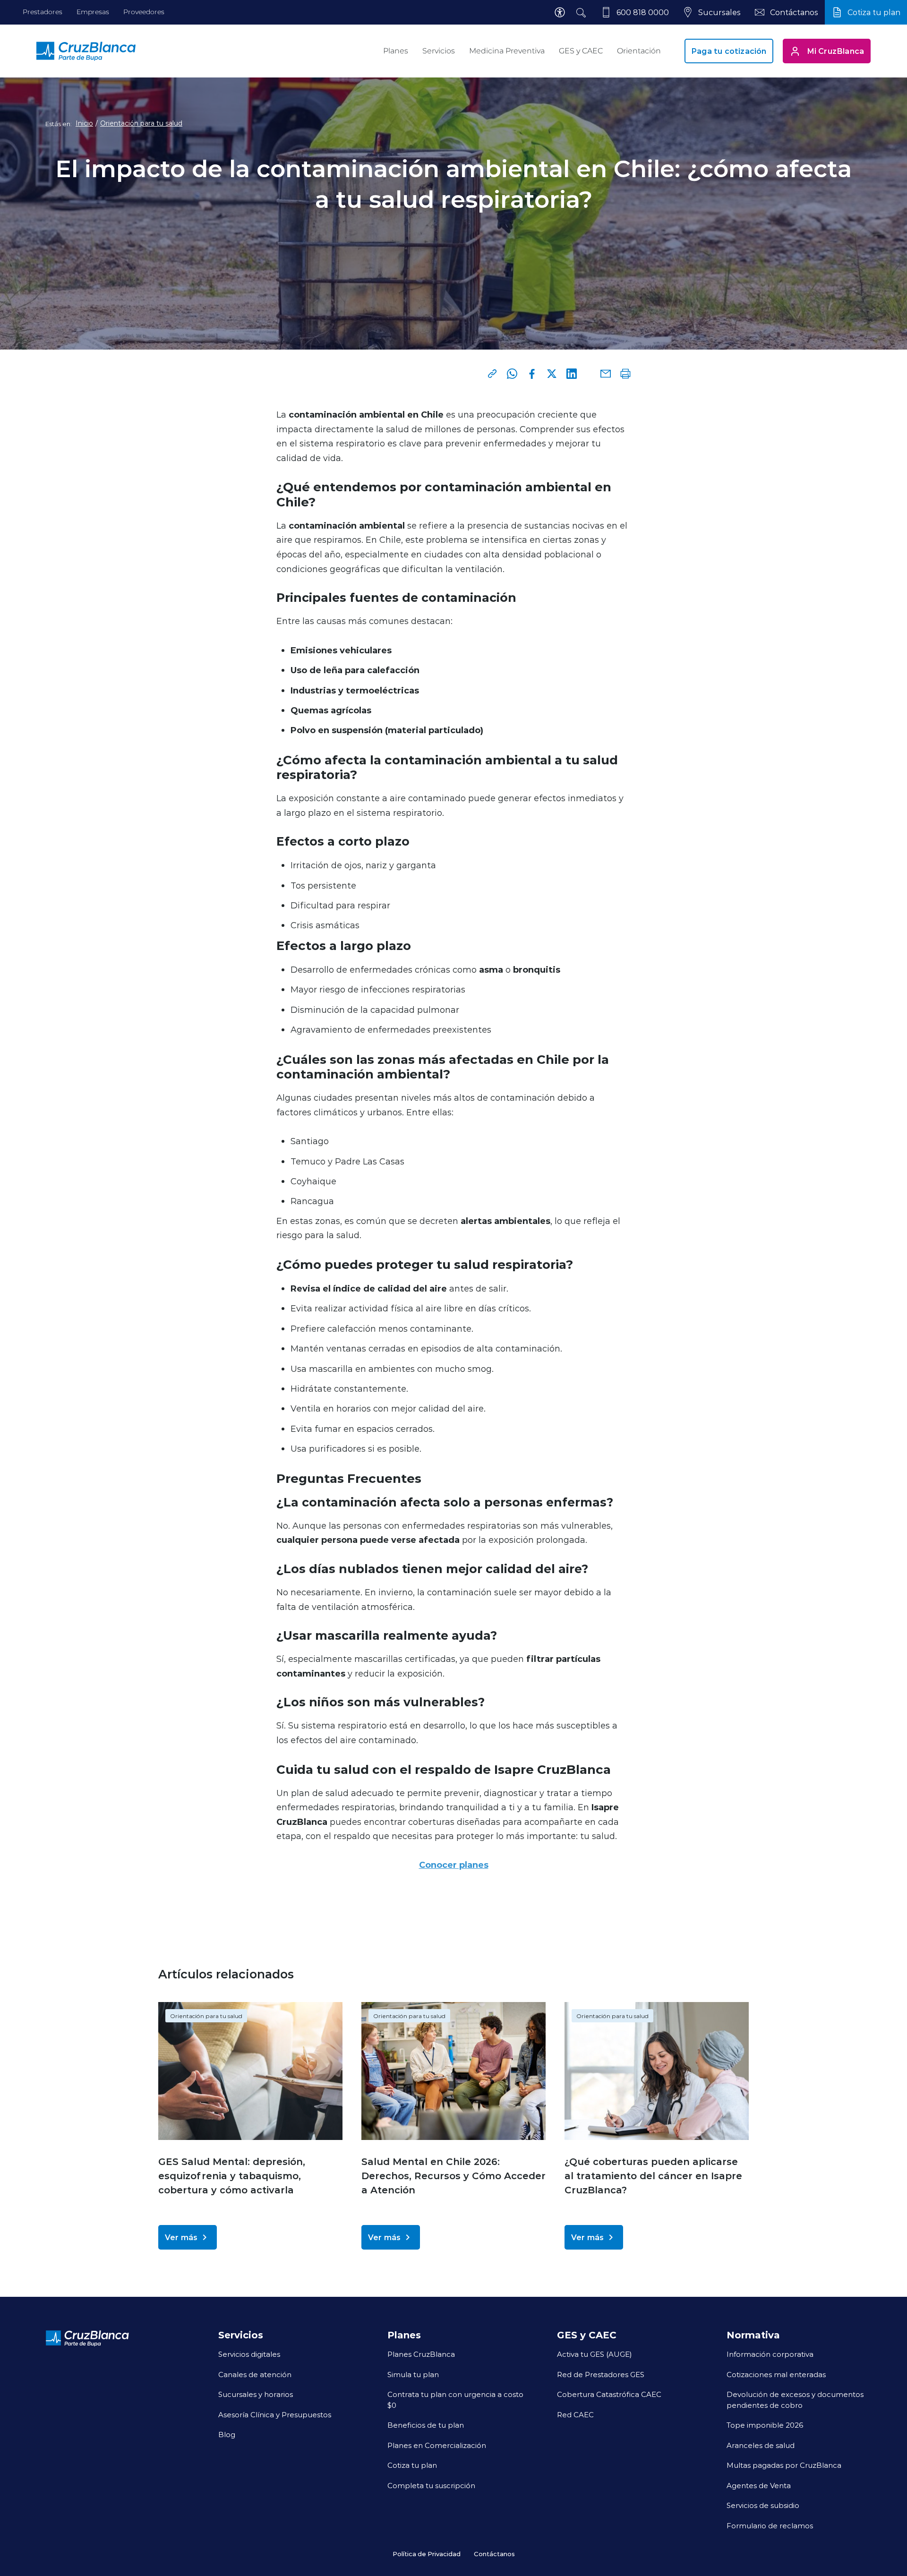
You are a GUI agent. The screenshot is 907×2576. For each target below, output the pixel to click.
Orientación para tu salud (141, 123)
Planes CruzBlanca (421, 2354)
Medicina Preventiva (507, 51)
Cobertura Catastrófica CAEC (609, 2394)
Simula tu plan (413, 2374)
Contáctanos (494, 2554)
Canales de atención (255, 2374)
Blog (227, 2434)
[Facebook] (532, 374)
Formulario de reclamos (770, 2525)
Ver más (181, 2237)
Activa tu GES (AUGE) (595, 2354)
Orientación (639, 51)
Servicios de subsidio (763, 2505)
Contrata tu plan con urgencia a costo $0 (455, 2400)
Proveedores (144, 12)
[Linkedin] (572, 374)
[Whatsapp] (512, 374)
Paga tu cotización (729, 51)
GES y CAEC (581, 51)
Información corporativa (770, 2354)
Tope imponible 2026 (765, 2425)
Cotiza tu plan (412, 2465)
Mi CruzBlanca (836, 51)
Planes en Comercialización (437, 2445)
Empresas (93, 12)
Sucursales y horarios (256, 2394)
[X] (552, 374)
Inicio (84, 123)
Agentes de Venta (759, 2485)
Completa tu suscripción (431, 2485)
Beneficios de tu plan (426, 2425)
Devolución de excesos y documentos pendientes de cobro (795, 2400)
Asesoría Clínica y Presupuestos (275, 2414)
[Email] (606, 374)
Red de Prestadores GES (601, 2374)
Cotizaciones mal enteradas (776, 2374)
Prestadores (43, 12)
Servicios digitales (249, 2354)
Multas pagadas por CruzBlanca (784, 2465)
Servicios (439, 51)
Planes (396, 51)
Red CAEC (575, 2414)
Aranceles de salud (761, 2445)
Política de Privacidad (427, 2554)
